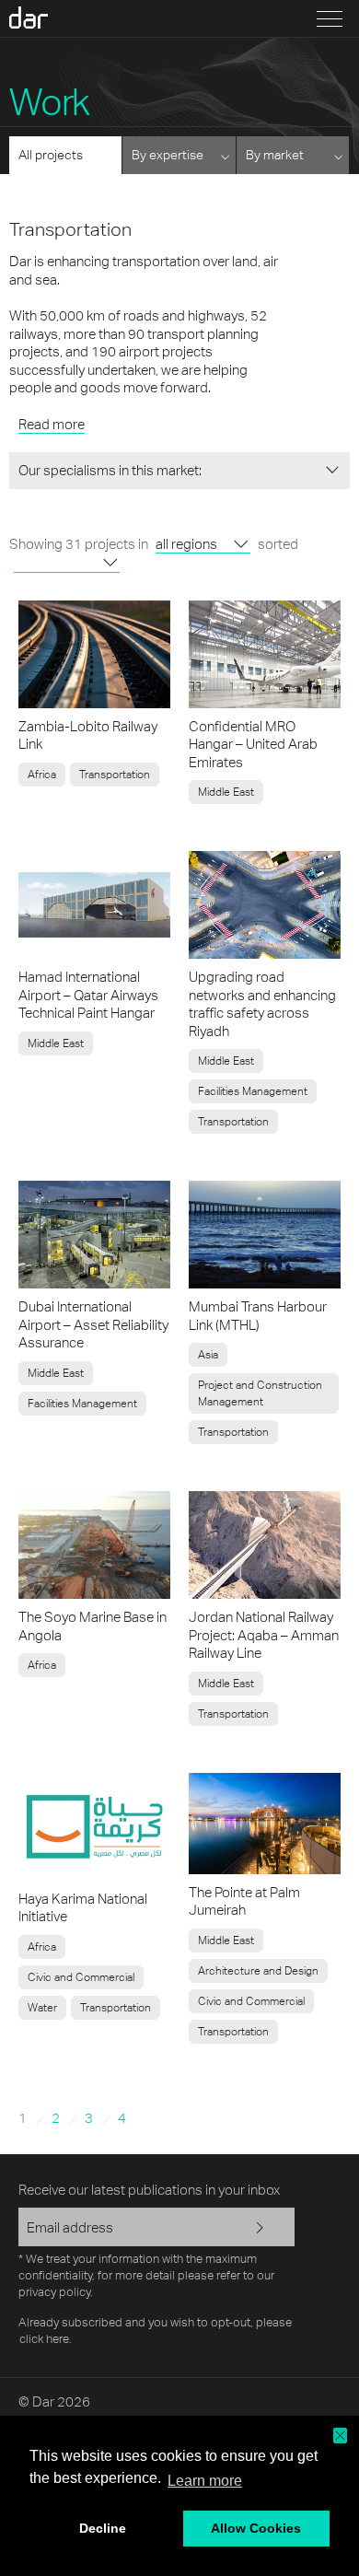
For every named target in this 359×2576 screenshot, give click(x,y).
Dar (40, 17)
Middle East (226, 792)
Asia (208, 1355)
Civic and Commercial (81, 1977)
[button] (340, 2436)
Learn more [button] (205, 2481)
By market (275, 155)
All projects (51, 155)
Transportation (115, 775)
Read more (52, 424)
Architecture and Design (258, 1971)
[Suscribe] (267, 2229)
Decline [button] (103, 2528)
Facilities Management (253, 1091)
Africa (42, 775)
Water (42, 2008)
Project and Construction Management (260, 1393)
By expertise (168, 155)
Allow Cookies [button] (256, 2528)
